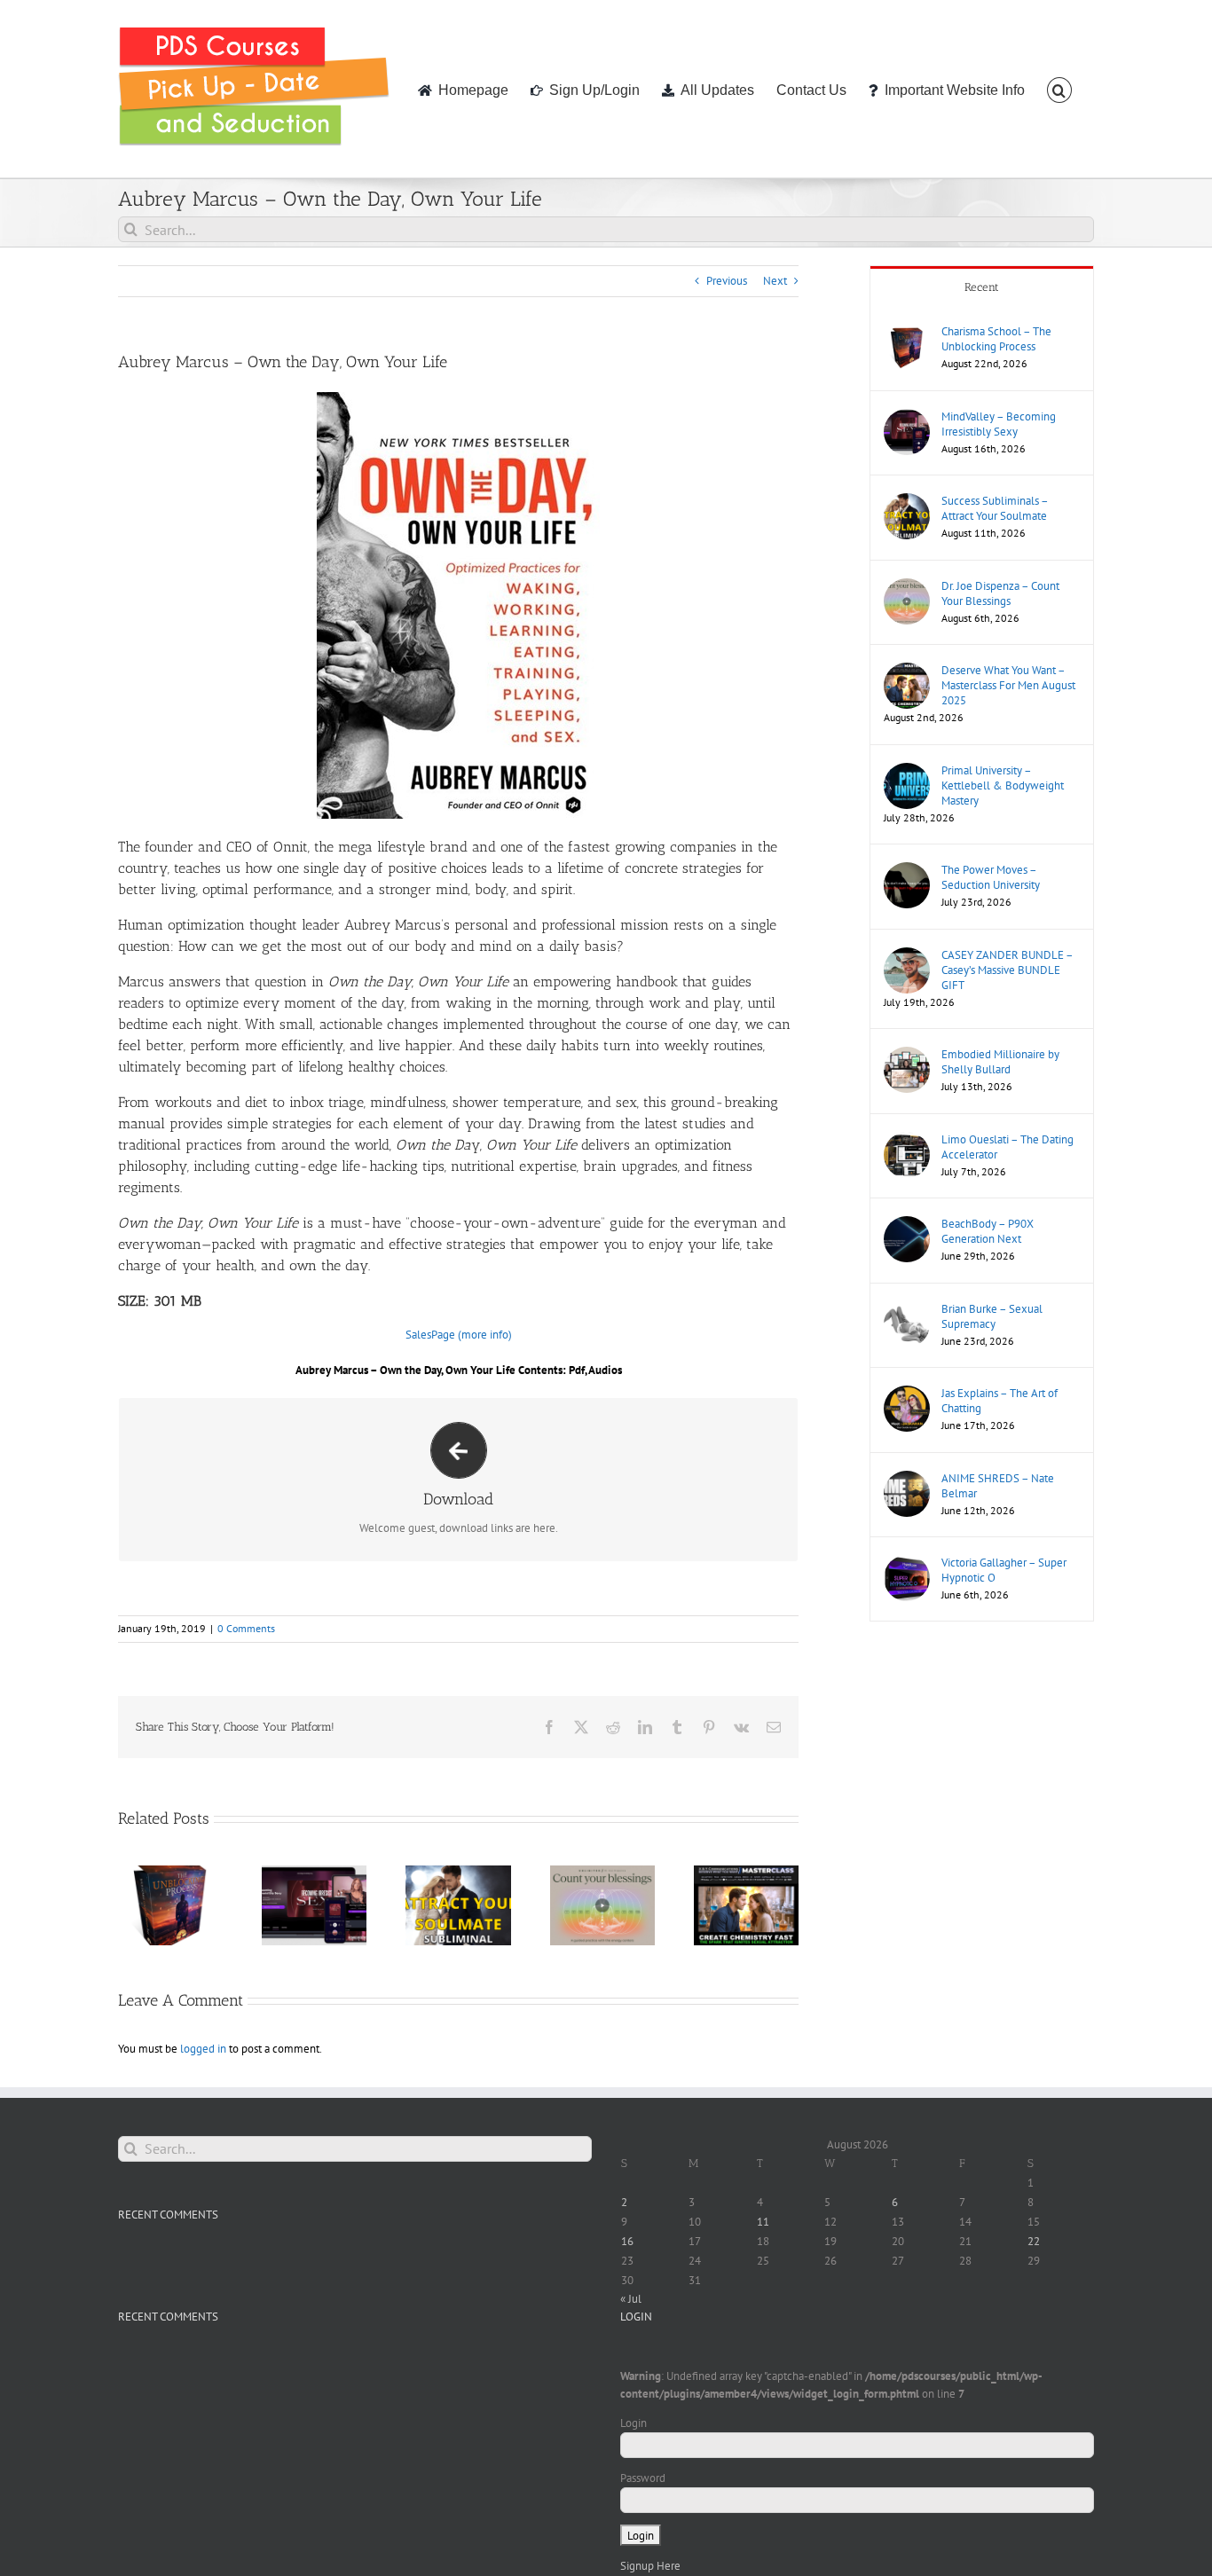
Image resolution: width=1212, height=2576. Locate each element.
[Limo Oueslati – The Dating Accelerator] (907, 1140)
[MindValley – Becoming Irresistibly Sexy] (907, 417)
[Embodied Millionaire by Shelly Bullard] (907, 1055)
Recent (982, 287)
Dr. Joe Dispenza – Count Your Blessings (1000, 593)
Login (634, 2423)
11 (763, 2222)
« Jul (631, 2299)
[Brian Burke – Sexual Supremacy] (907, 1310)
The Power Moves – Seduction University (991, 877)
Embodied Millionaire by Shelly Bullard (1000, 1062)
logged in (203, 2049)
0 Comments (246, 1628)
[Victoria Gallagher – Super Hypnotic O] (907, 1563)
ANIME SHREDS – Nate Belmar (998, 1486)
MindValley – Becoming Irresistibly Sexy (999, 424)
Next (775, 281)
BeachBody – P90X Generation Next (988, 1231)
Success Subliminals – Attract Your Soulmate (995, 508)
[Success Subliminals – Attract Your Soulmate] (907, 502)
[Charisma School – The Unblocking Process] (907, 332)
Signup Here (650, 2566)
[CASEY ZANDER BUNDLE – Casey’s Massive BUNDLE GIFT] (907, 956)
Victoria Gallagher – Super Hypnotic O (1004, 1570)
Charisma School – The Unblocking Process (996, 339)
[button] (1059, 89)
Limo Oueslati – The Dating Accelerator (1007, 1147)
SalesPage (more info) (459, 1335)
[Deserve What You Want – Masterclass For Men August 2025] (907, 671)
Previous (727, 281)
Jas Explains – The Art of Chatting (1000, 1401)
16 (627, 2241)
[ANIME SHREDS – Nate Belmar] (907, 1479)
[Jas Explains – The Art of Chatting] (907, 1394)
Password (643, 2478)
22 (1034, 2241)
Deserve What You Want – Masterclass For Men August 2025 (1008, 685)
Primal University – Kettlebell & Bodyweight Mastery (1003, 785)
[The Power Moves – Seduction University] (907, 871)
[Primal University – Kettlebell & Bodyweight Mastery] (907, 771)
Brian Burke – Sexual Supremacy (992, 1316)
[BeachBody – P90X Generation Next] (907, 1225)
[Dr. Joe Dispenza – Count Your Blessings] (907, 587)
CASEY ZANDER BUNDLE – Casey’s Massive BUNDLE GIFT (1007, 970)
